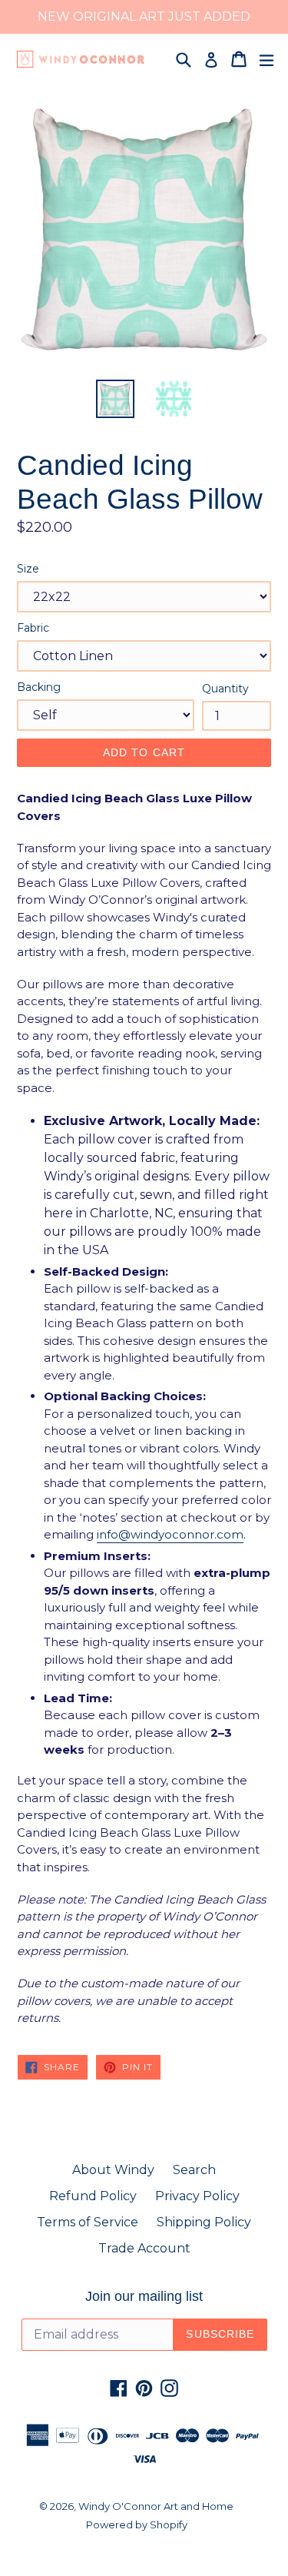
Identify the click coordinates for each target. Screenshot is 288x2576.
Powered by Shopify (137, 2525)
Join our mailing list (144, 2296)
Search (194, 2170)
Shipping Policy (204, 2222)
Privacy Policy (197, 2196)
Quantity (225, 689)
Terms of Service (88, 2222)
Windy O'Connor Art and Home (156, 2506)
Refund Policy (93, 2196)
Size (28, 569)
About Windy (113, 2170)
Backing (39, 687)
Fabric (33, 628)
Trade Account (144, 2248)
